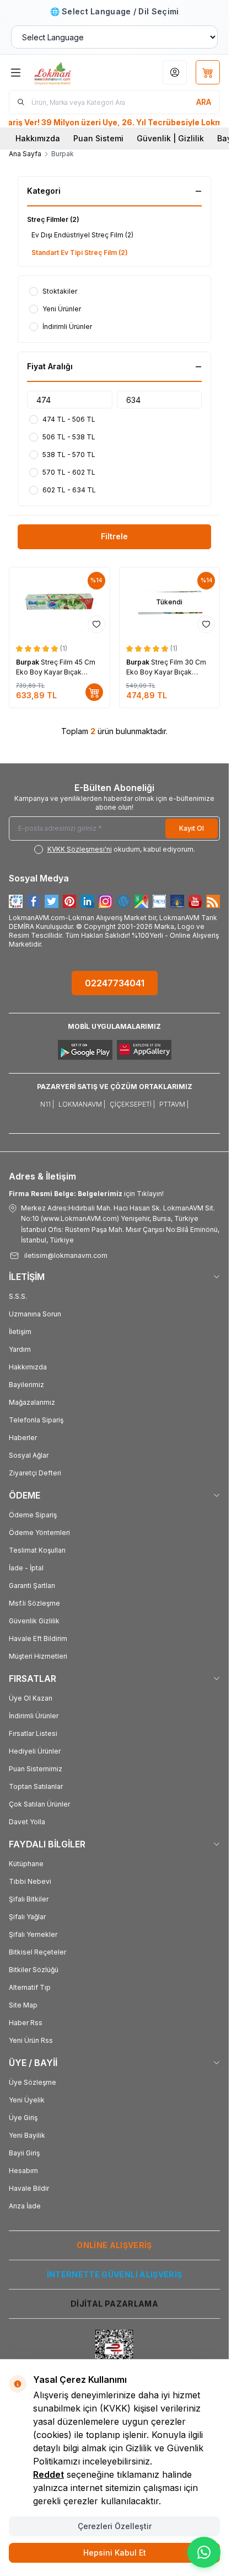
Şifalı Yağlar (27, 1917)
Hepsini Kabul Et (115, 2553)
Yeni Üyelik (27, 2100)
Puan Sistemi (98, 138)
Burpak (28, 662)
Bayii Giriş (24, 2153)
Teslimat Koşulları (37, 1550)
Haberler (23, 1438)
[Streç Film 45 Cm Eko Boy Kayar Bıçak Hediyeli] (60, 602)
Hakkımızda (38, 138)
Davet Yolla (27, 1822)
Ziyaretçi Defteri (35, 1473)
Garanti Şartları (32, 1586)
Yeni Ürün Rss (31, 2040)
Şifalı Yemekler (33, 1934)
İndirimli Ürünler (34, 1716)
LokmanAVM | (82, 1104)
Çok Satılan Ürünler (39, 1804)
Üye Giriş (23, 2118)
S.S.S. (18, 1296)
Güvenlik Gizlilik (34, 1621)
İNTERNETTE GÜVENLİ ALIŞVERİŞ (115, 2274)
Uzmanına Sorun (35, 1314)
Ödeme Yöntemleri (39, 1533)
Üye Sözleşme (33, 2082)
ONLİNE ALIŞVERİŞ (114, 2245)
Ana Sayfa (25, 154)
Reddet (49, 2474)
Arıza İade (25, 2206)
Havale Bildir (29, 2188)
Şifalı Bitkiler (29, 1899)
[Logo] (69, 72)
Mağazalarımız (32, 1402)
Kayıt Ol (192, 828)
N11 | (47, 1104)
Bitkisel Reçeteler (37, 1952)
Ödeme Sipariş (33, 1515)
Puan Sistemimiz (36, 1769)
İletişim (20, 1332)
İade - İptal (26, 1568)
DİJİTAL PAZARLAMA (114, 2304)
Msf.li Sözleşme (34, 1603)
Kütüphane (26, 1864)
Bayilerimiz (26, 1385)
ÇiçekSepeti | (132, 1104)
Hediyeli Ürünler (35, 1751)
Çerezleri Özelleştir (115, 2526)
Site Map (23, 2005)
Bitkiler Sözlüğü (34, 1970)
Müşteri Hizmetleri (38, 1656)
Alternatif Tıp (30, 1987)
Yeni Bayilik (27, 2135)
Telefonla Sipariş (36, 1420)
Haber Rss (26, 2023)
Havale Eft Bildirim (38, 1638)
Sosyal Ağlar (29, 1455)
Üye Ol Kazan (31, 1698)
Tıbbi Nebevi (30, 1881)
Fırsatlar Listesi (33, 1733)
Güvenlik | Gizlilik (170, 138)
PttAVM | (174, 1104)
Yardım (20, 1349)
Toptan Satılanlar (36, 1786)
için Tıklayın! (86, 1194)
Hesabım (23, 2171)
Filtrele (114, 536)
